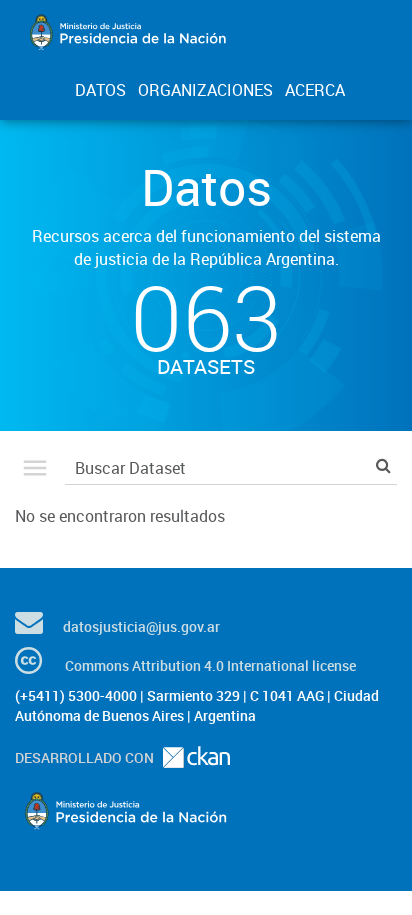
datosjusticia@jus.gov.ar (141, 626)
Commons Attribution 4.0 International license (210, 665)
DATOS (100, 90)
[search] (383, 465)
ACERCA (315, 90)
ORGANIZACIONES (205, 90)
